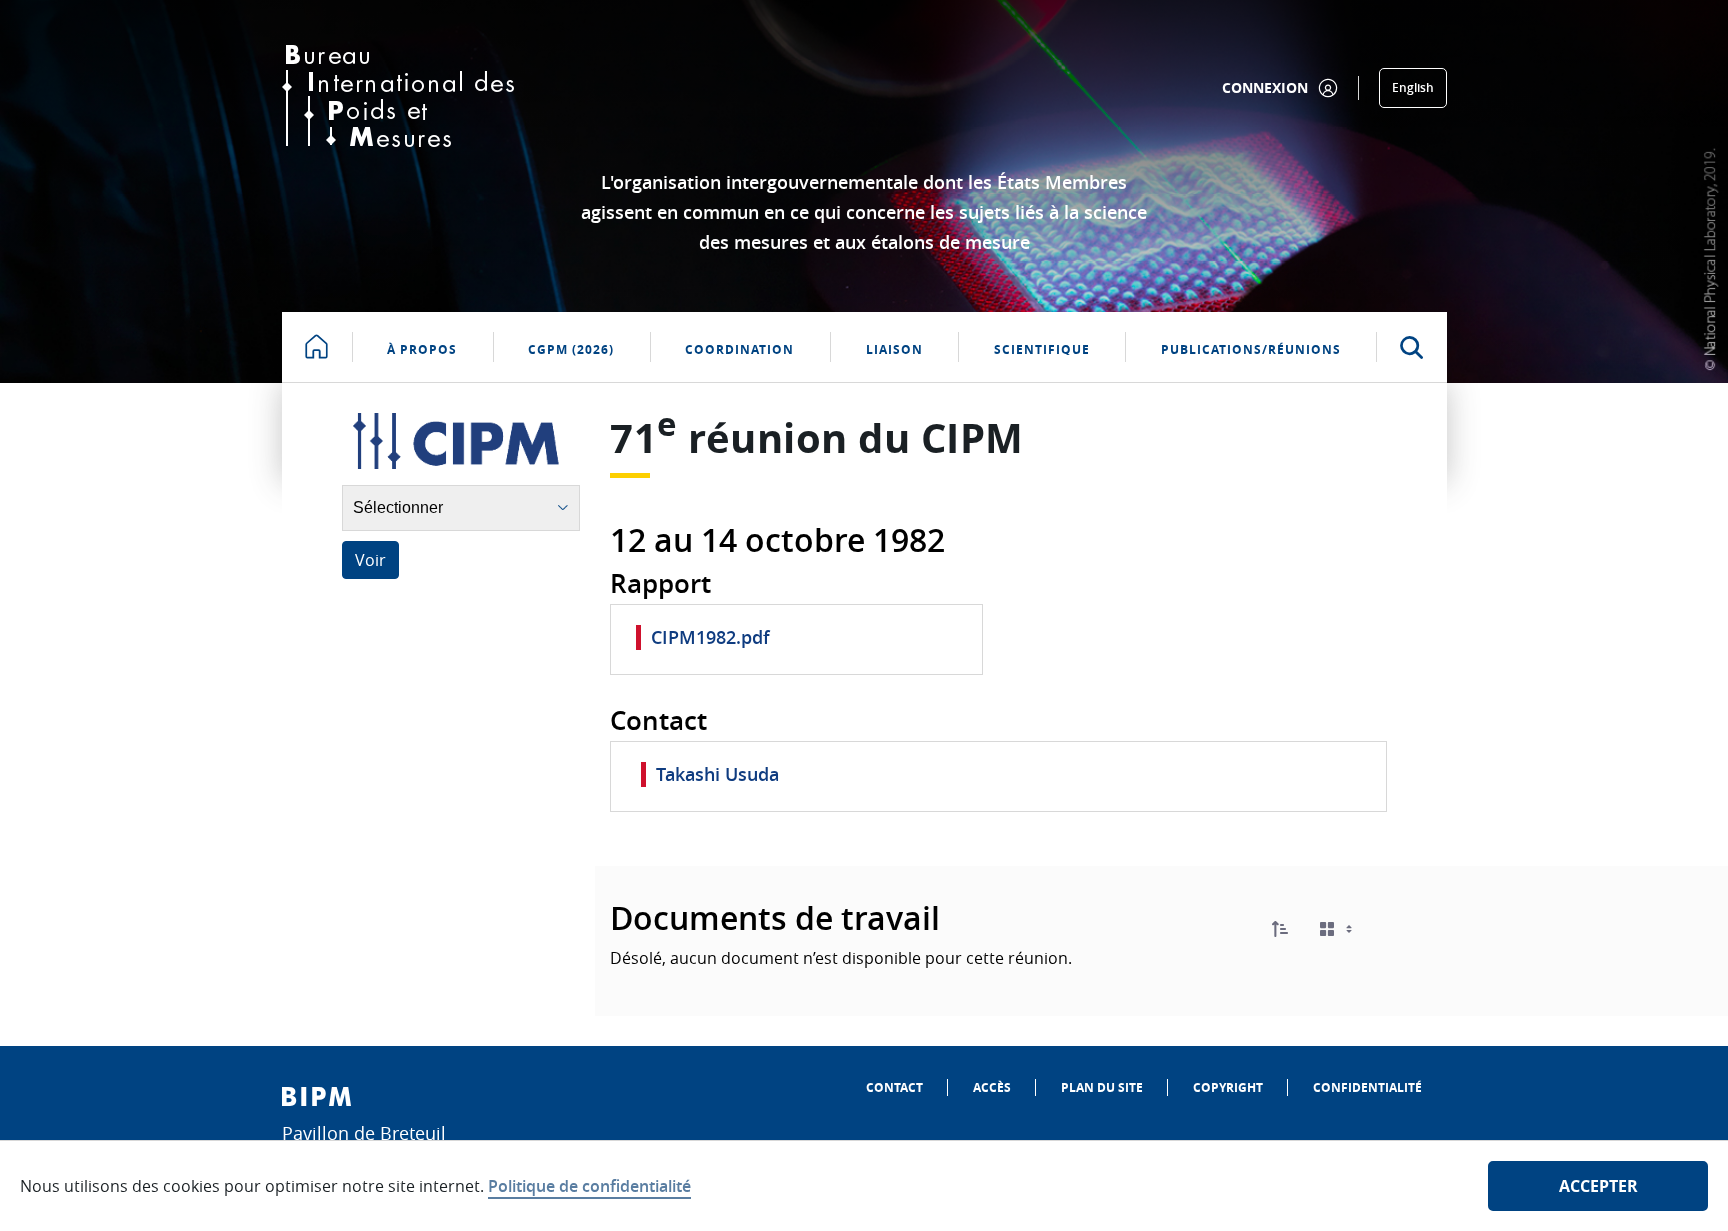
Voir (370, 560)
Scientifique (1042, 349)
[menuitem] (894, 1087)
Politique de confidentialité (589, 1186)
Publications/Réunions (1251, 349)
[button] (1280, 929)
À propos (422, 349)
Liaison (894, 349)
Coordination (739, 349)
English (1413, 87)
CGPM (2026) (571, 349)
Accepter (1598, 1186)
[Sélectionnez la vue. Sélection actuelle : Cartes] (1338, 929)
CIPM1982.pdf (710, 637)
